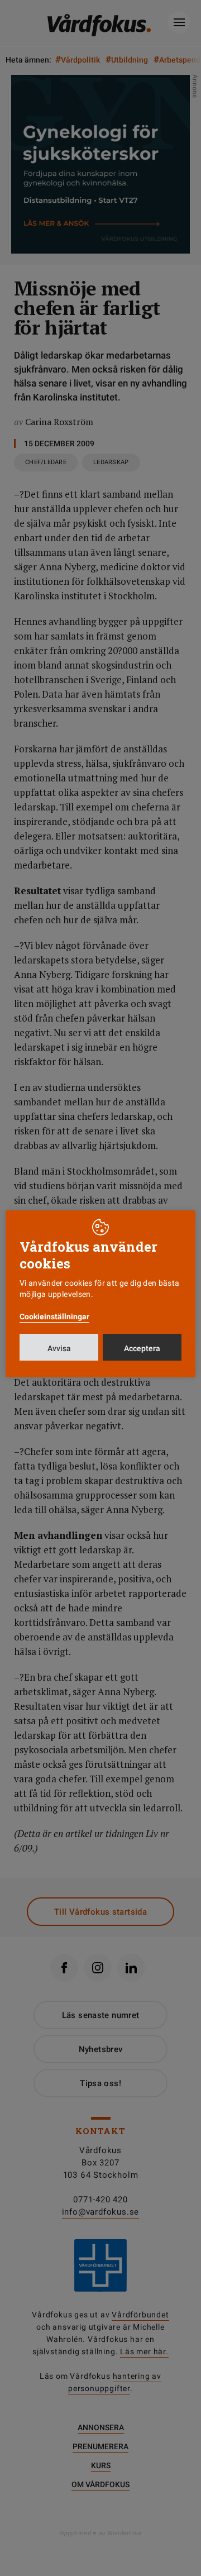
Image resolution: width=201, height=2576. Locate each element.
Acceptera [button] (142, 1348)
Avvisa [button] (59, 1348)
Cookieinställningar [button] (54, 1316)
